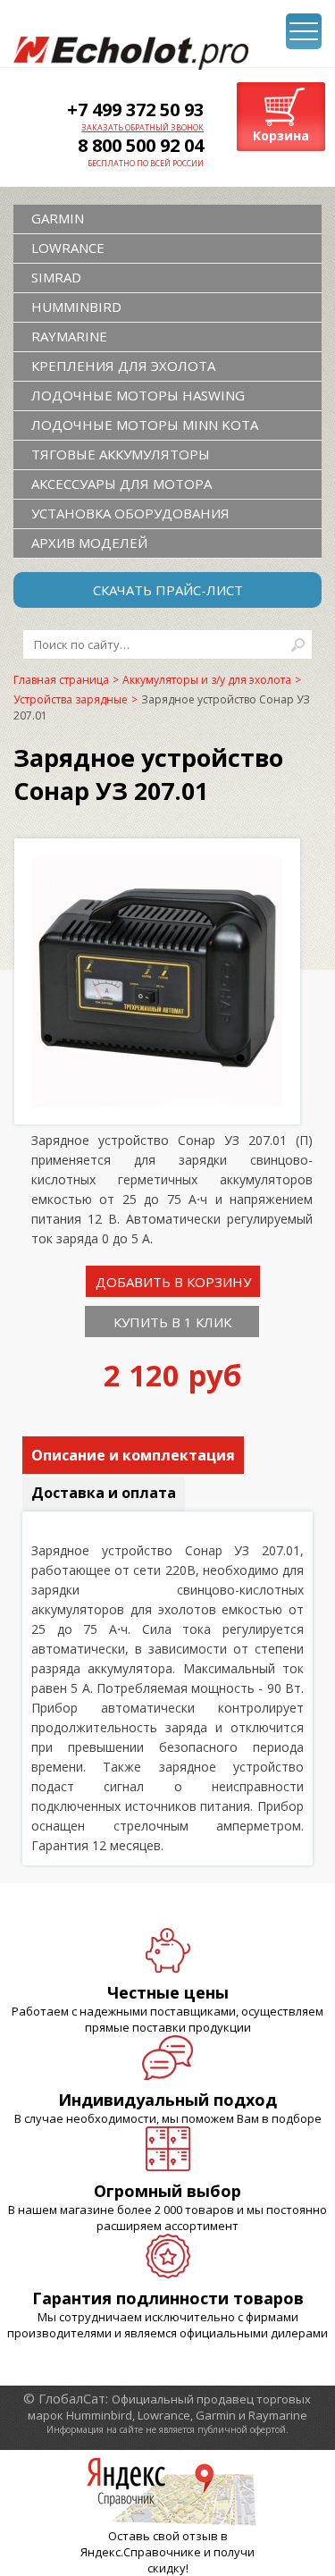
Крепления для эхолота (123, 366)
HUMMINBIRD (76, 307)
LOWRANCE (68, 248)
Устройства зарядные (71, 699)
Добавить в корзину (173, 1282)
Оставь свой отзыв (163, 2536)
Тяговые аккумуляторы (121, 454)
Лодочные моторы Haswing (138, 395)
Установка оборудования (130, 513)
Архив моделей (89, 543)
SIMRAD (56, 277)
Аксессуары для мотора (121, 484)
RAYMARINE (69, 336)
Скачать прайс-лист (168, 590)
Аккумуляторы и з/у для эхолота (207, 680)
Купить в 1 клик (172, 1322)
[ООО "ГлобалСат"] (131, 53)
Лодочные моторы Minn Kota (145, 425)
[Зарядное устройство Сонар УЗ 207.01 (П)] (157, 1101)
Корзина (281, 135)
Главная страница (61, 680)
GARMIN (58, 218)
